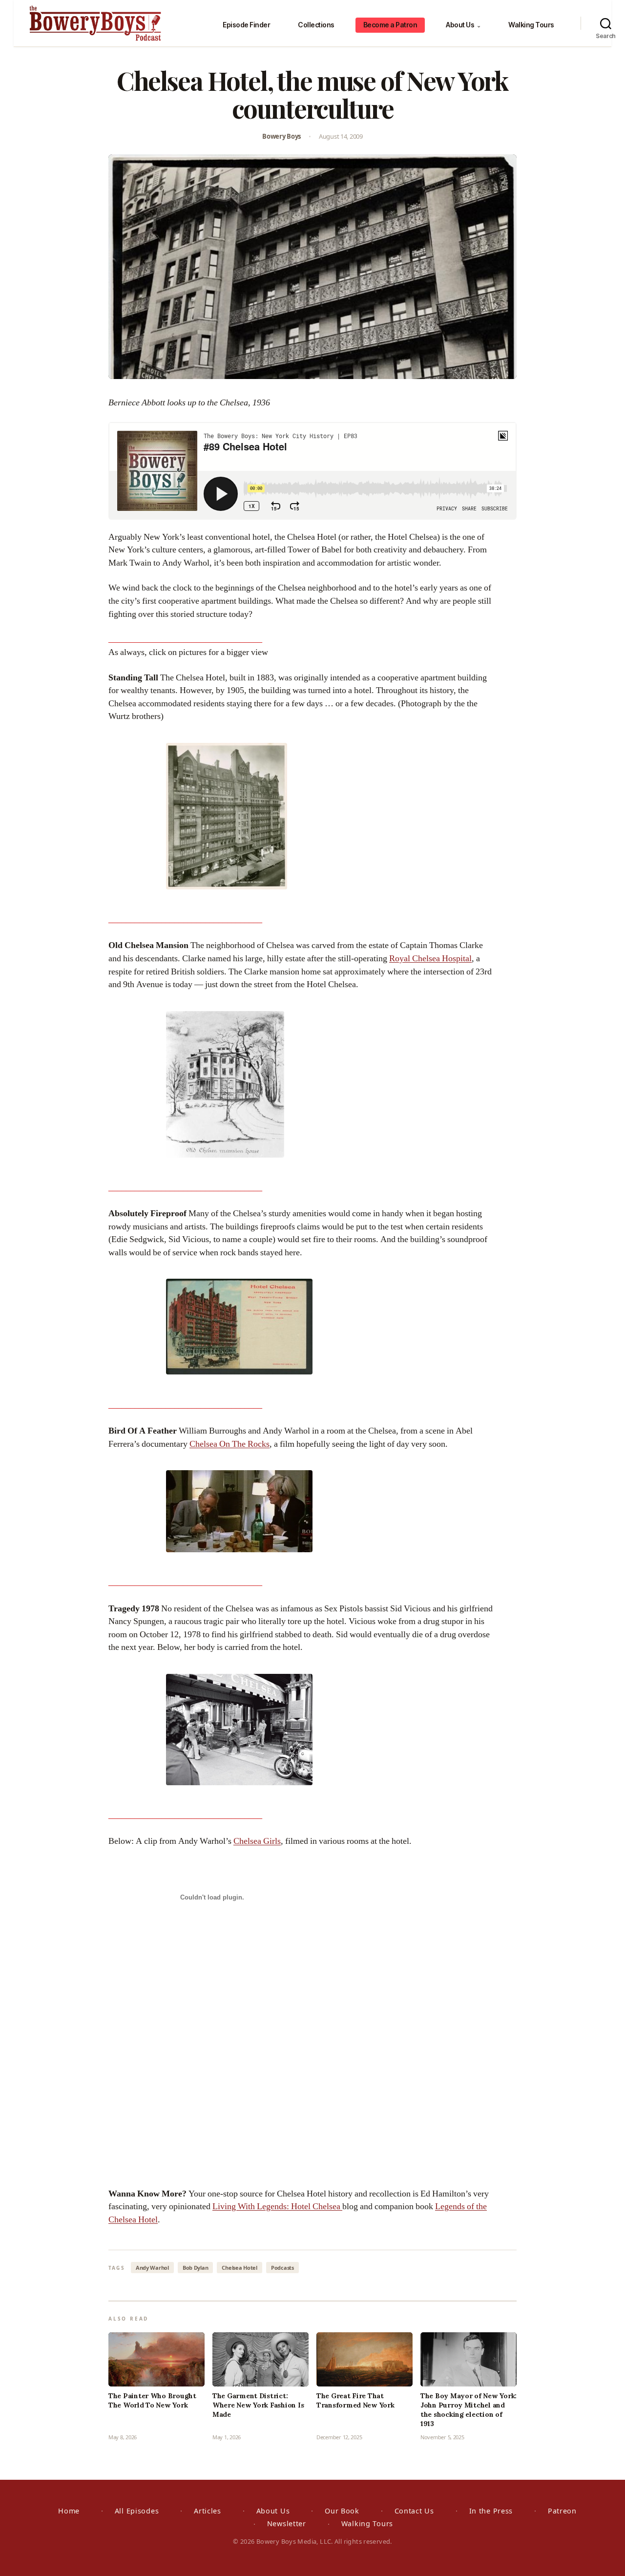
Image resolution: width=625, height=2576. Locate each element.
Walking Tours (531, 25)
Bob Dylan (196, 2268)
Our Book (342, 2511)
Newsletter (287, 2523)
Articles (208, 2511)
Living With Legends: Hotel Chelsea (277, 2206)
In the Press (491, 2511)
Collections (316, 25)
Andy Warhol (152, 2268)
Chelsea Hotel (240, 2268)
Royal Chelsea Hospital (430, 959)
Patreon (562, 2511)
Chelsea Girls (257, 1841)
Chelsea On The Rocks (229, 1444)
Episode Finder (246, 25)
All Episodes (137, 2511)
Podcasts (282, 2268)
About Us (463, 25)
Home (69, 2511)
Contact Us (414, 2511)
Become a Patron (390, 25)
